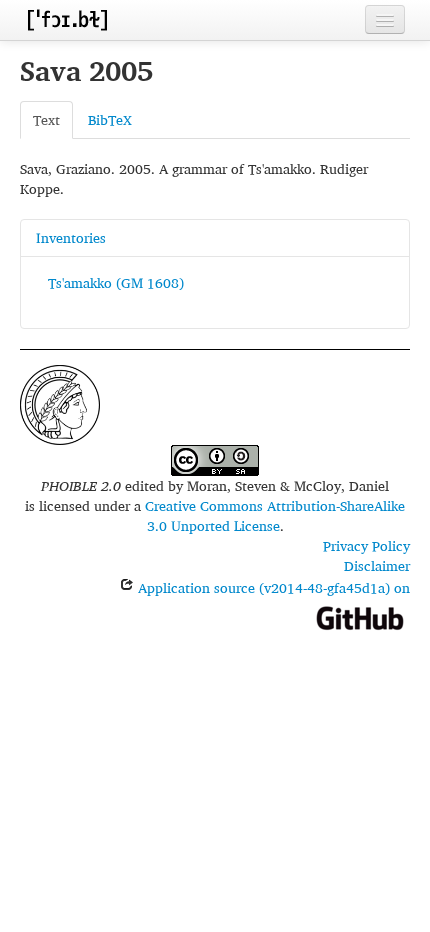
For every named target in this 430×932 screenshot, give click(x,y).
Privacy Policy (366, 545)
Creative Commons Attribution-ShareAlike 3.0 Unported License (275, 515)
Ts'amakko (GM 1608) (116, 282)
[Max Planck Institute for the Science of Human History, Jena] (60, 402)
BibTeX (110, 119)
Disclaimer (377, 565)
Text (46, 119)
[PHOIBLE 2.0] (67, 19)
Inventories (71, 237)
